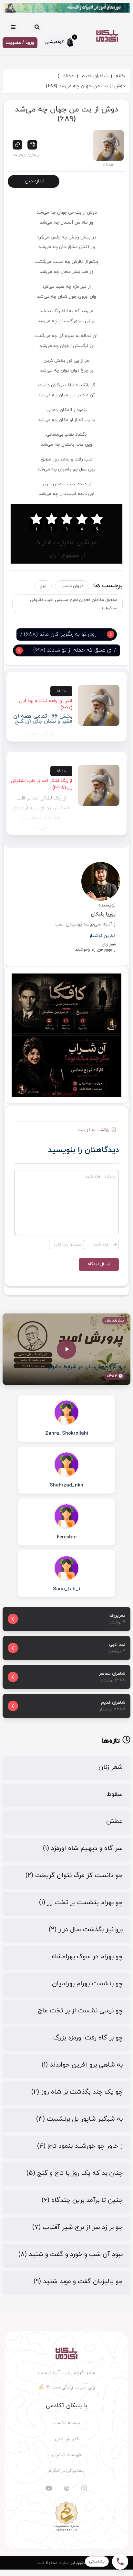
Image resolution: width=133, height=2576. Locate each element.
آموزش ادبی (67, 2439)
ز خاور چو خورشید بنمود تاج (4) (80, 2146)
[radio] (97, 522)
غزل (43, 586)
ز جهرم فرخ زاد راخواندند (95, 950)
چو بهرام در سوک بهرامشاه (87, 1957)
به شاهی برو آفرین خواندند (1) (82, 2065)
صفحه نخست (67, 2423)
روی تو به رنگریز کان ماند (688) (60, 634)
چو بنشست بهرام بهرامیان (87, 1984)
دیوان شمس (72, 586)
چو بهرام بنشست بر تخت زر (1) (81, 1903)
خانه (120, 76)
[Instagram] (84, 2488)
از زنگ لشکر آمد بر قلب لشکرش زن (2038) (41, 784)
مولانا (68, 76)
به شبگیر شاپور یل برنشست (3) (79, 2119)
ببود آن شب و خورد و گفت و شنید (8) (71, 2254)
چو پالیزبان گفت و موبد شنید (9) (78, 2281)
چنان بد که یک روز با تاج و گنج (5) (75, 2173)
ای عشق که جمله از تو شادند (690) (73, 650)
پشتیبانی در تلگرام (66, 2471)
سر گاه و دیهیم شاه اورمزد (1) (83, 1848)
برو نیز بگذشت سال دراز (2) (86, 1930)
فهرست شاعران (67, 2455)
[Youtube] (49, 2488)
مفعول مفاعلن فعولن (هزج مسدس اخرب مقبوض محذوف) (74, 604)
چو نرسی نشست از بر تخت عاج (80, 2011)
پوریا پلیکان (103, 914)
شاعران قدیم (95, 76)
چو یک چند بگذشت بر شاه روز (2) (77, 2092)
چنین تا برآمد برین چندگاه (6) (82, 2200)
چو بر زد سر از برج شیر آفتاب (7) (77, 2227)
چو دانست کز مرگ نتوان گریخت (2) (74, 1875)
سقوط (115, 1794)
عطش (114, 1821)
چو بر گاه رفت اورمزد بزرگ (88, 2038)
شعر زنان (109, 944)
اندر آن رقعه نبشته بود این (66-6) (46, 704)
